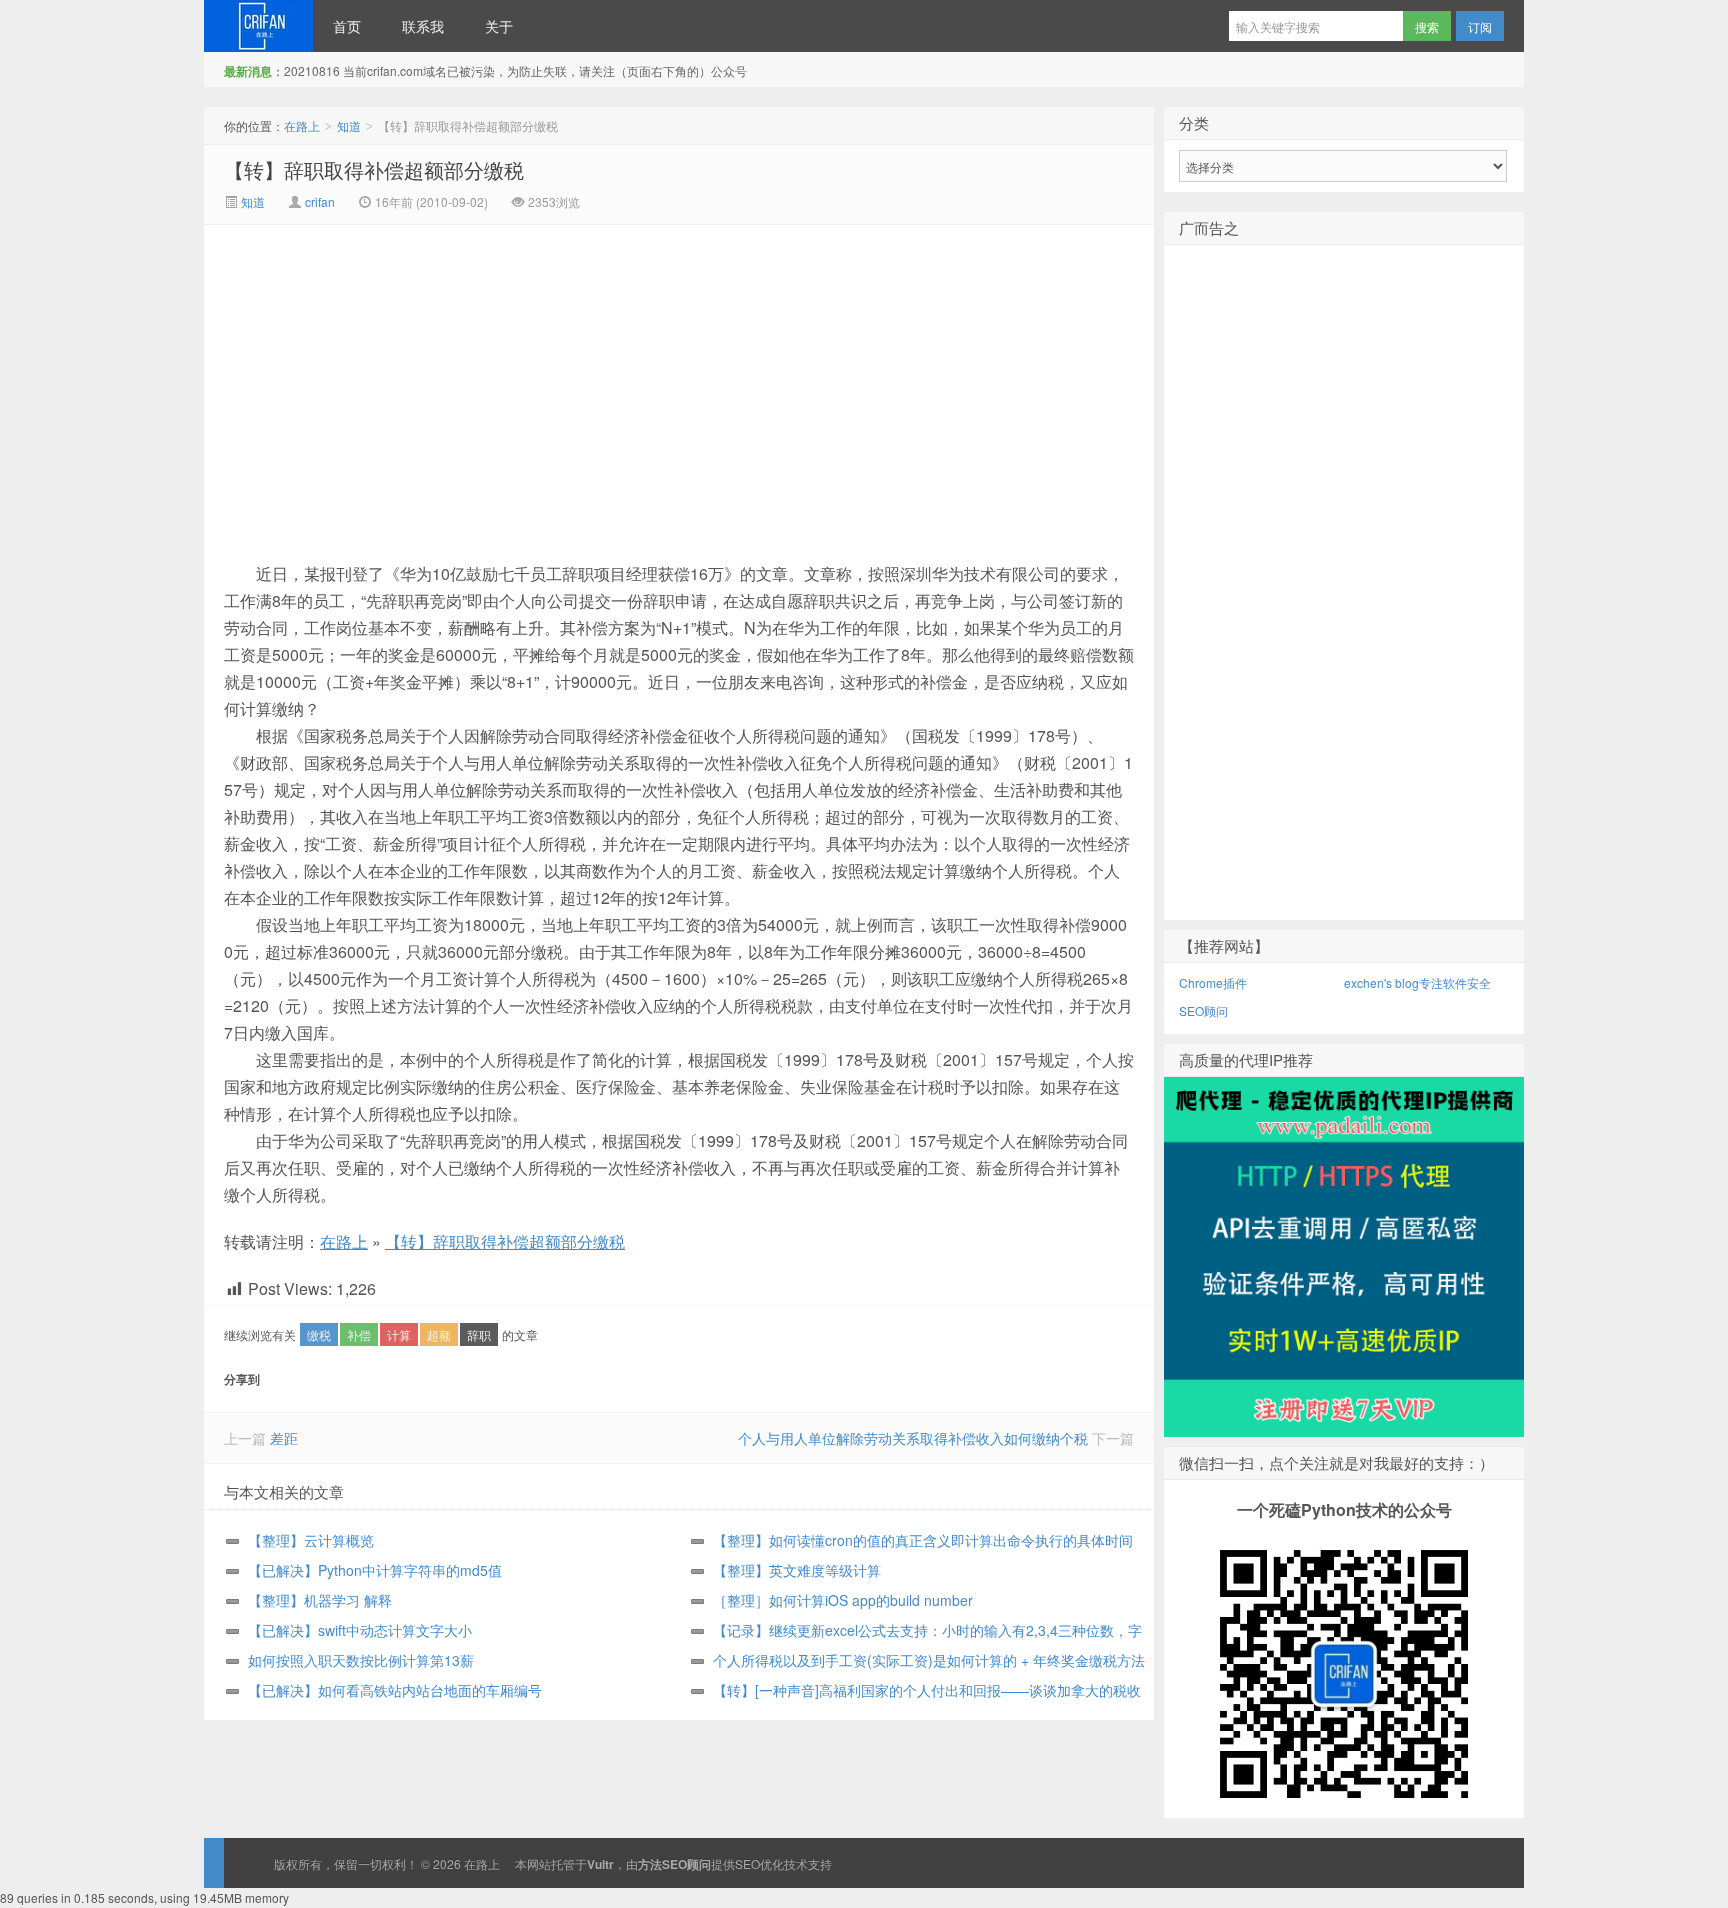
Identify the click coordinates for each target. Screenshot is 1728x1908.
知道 (349, 125)
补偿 (359, 1334)
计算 (399, 1334)
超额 (439, 1334)
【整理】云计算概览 (311, 1540)
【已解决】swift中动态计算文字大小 (360, 1630)
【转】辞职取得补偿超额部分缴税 (374, 169)
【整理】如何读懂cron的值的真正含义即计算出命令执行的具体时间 (923, 1540)
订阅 (1480, 26)
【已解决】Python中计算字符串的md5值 (375, 1570)
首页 (347, 26)
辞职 (479, 1334)
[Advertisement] (510, 375)
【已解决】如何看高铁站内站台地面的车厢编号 (395, 1690)
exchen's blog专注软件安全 (1417, 982)
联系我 (423, 26)
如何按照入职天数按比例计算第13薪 (361, 1660)
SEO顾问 (1203, 1010)
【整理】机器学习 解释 (320, 1600)
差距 (284, 1438)
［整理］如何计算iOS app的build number (843, 1600)
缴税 (319, 1334)
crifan (320, 201)
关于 (499, 26)
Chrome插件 (1213, 982)
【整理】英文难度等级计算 (797, 1570)
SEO (747, 1863)
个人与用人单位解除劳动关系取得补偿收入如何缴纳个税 (913, 1438)
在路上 (258, 26)
